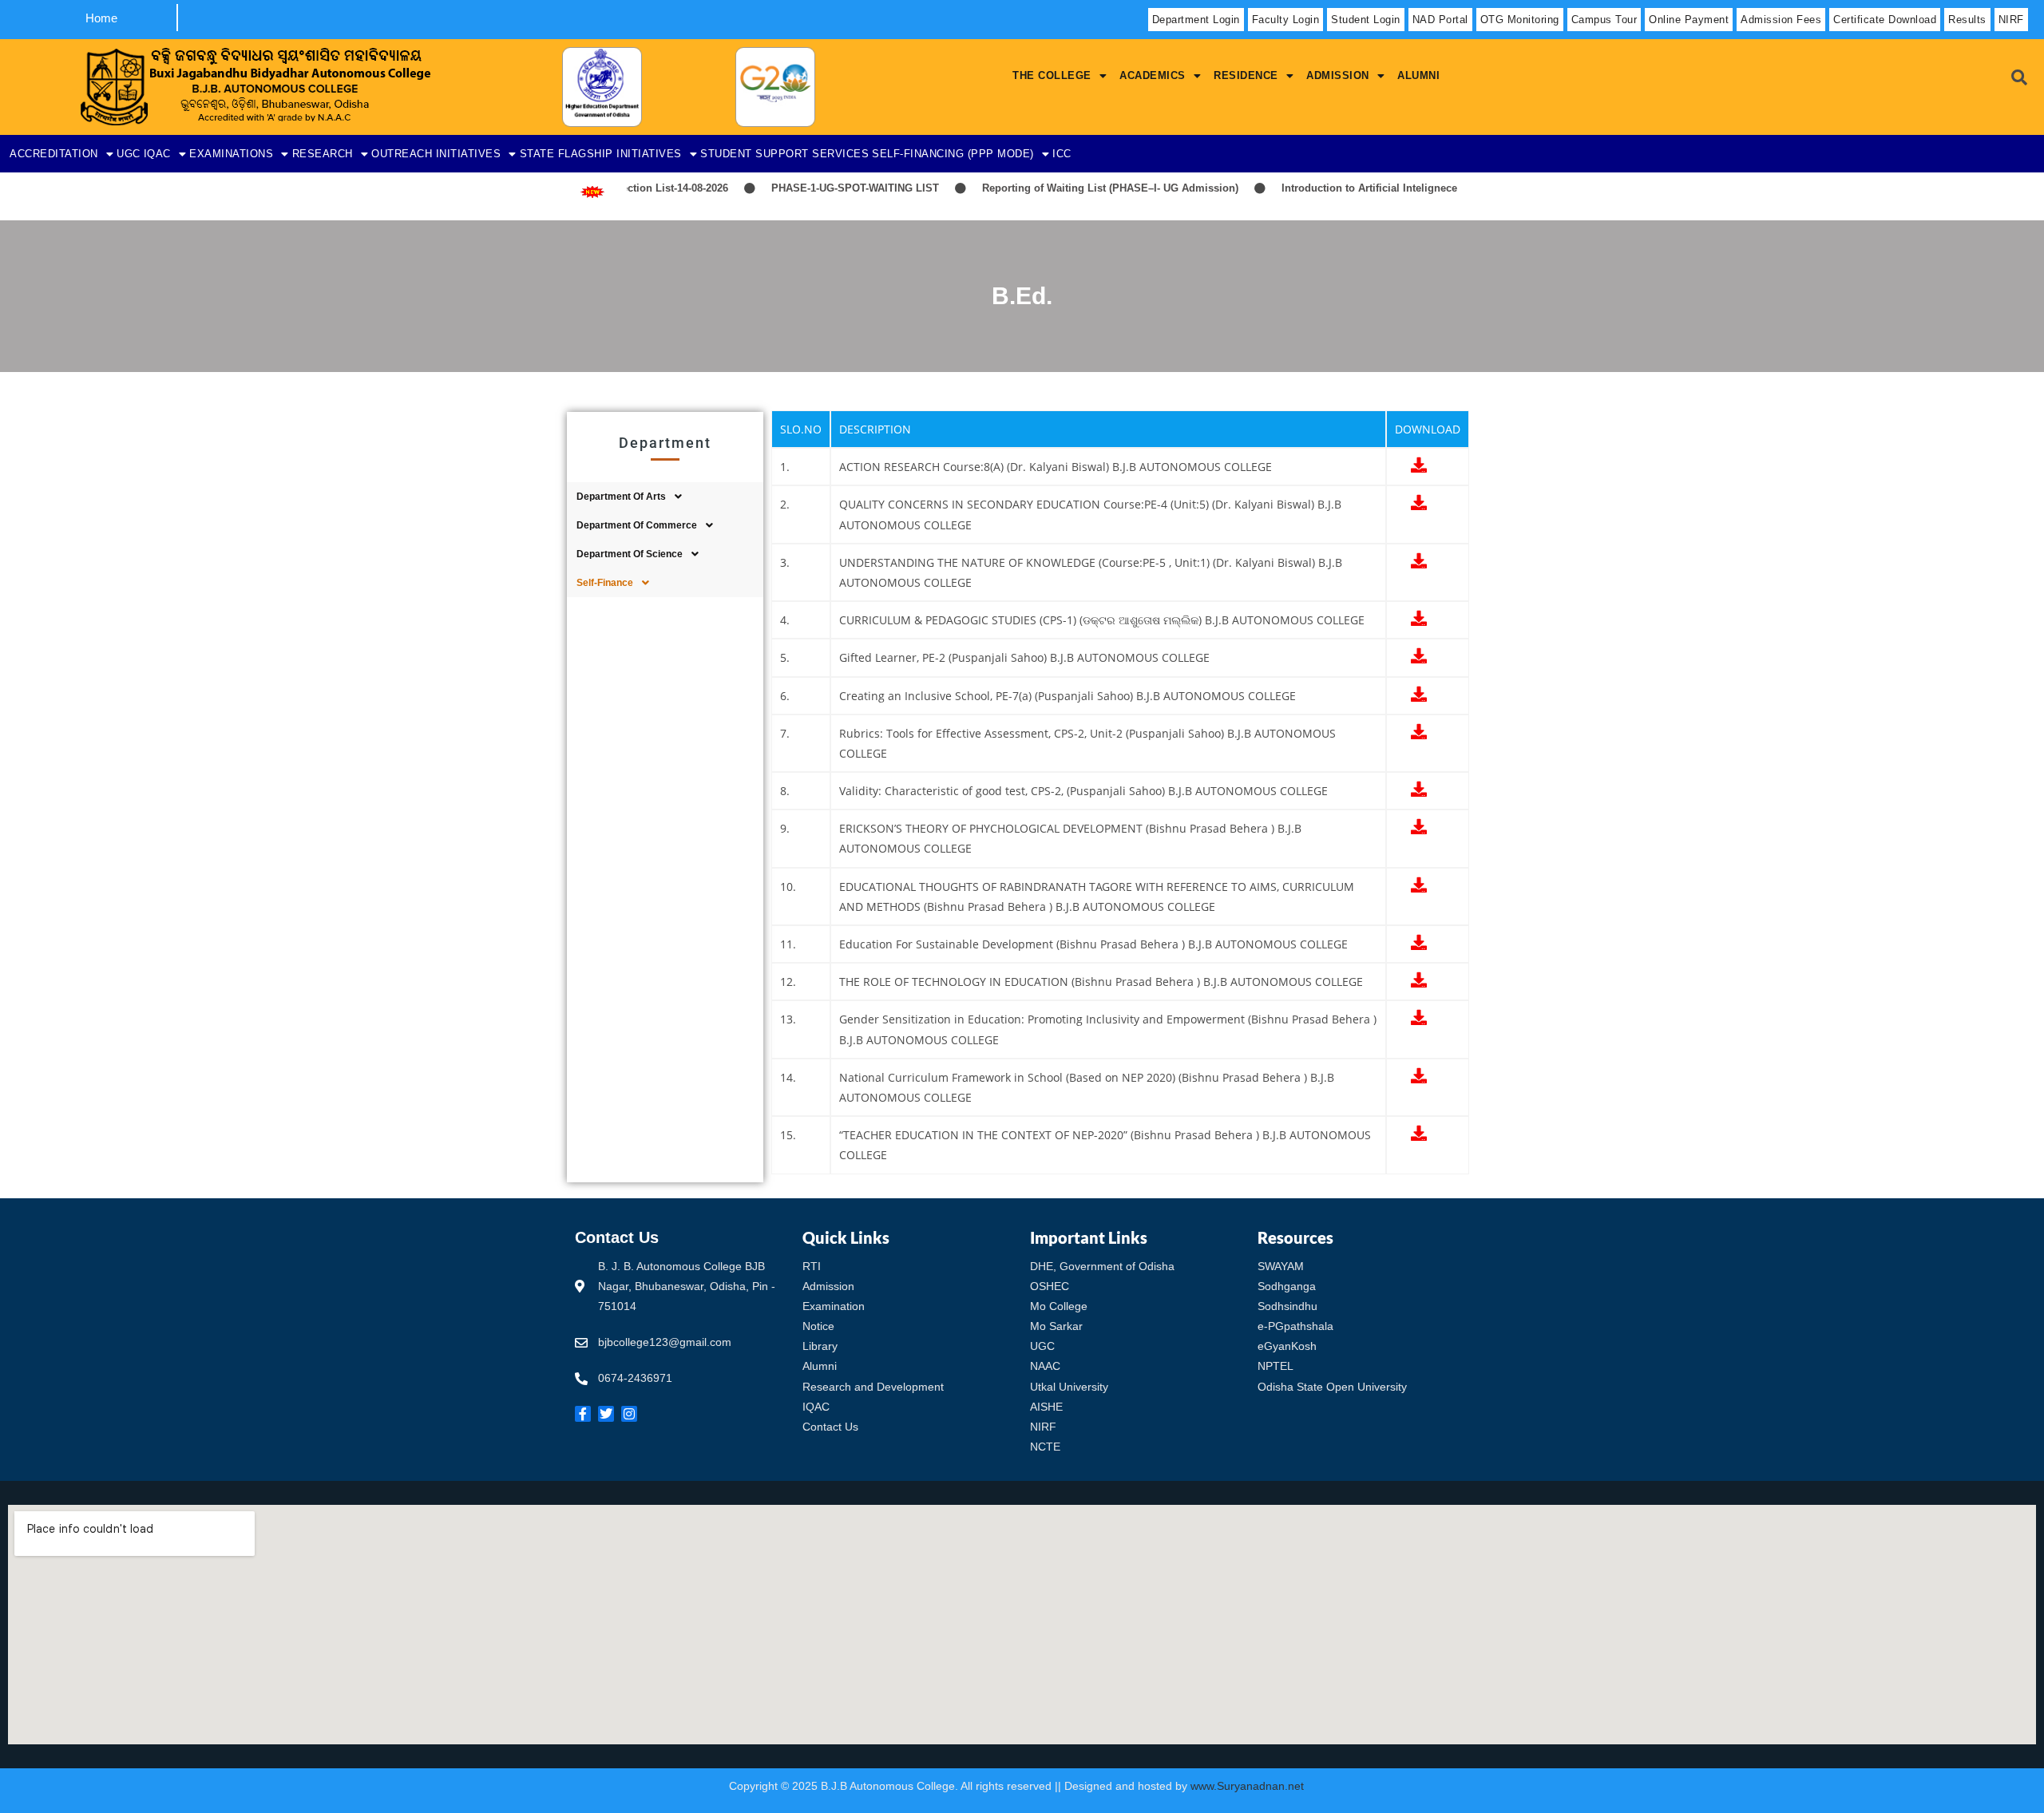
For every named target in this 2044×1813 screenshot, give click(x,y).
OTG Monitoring (1520, 20)
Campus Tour (1604, 20)
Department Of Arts (621, 497)
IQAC (157, 154)
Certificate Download (1885, 20)
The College (1052, 75)
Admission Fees (1781, 20)
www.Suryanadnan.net (1249, 1786)
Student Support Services (784, 154)
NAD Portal (1440, 20)
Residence (1246, 75)
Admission (1338, 75)
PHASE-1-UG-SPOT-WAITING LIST (820, 188)
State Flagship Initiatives (601, 154)
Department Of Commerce (637, 525)
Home (101, 18)
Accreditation (54, 154)
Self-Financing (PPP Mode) (953, 154)
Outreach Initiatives (436, 154)
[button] (1060, 75)
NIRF (2011, 20)
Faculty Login (1286, 20)
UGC (129, 154)
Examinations (231, 154)
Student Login (1366, 20)
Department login (1196, 20)
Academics (1153, 75)
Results (1967, 20)
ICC (1062, 154)
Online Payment (1689, 20)
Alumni (1418, 75)
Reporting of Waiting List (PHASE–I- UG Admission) (1075, 188)
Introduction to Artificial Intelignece (1334, 188)
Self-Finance (605, 583)
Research (323, 154)
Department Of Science (630, 554)
